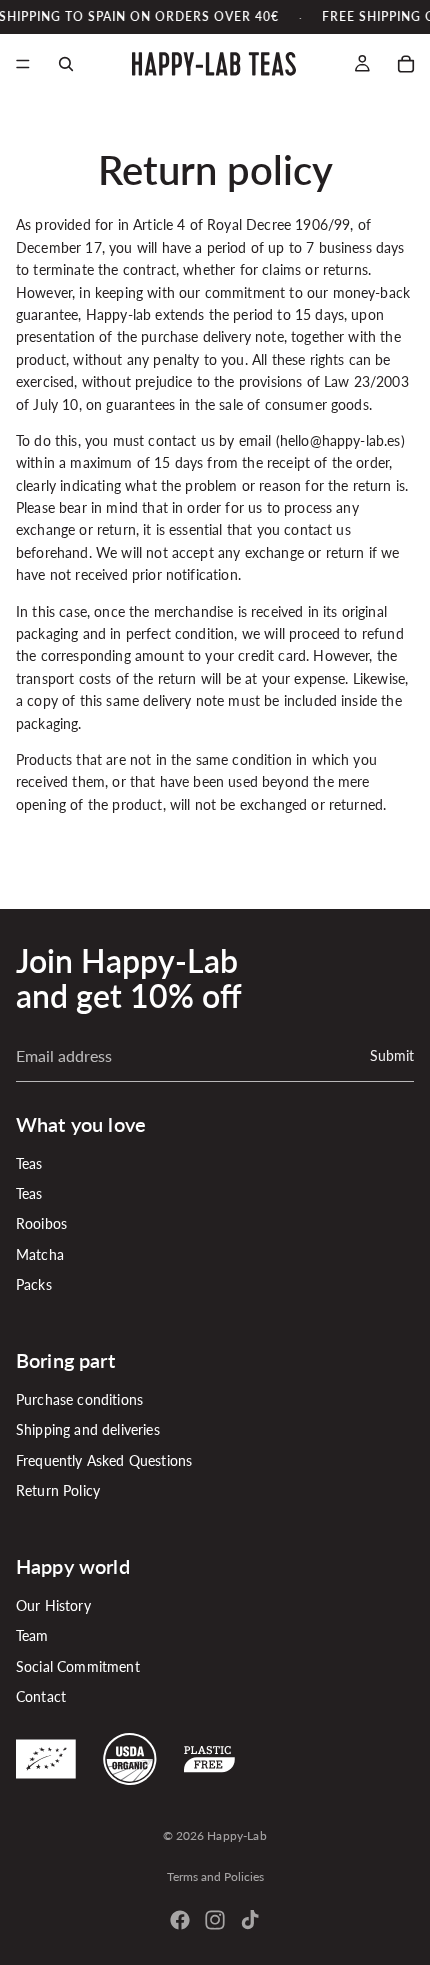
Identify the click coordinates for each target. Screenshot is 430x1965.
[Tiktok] (250, 1920)
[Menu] (23, 65)
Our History (53, 1605)
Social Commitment (78, 1665)
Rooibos (41, 1223)
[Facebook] (180, 1920)
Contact (41, 1696)
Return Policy (58, 1490)
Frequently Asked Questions (104, 1459)
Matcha (40, 1253)
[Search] (66, 64)
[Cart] (406, 64)
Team (32, 1635)
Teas (29, 1162)
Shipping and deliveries (88, 1429)
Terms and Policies (215, 1876)
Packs (34, 1284)
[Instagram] (215, 1920)
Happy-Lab (236, 1835)
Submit (392, 1054)
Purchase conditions (79, 1399)
